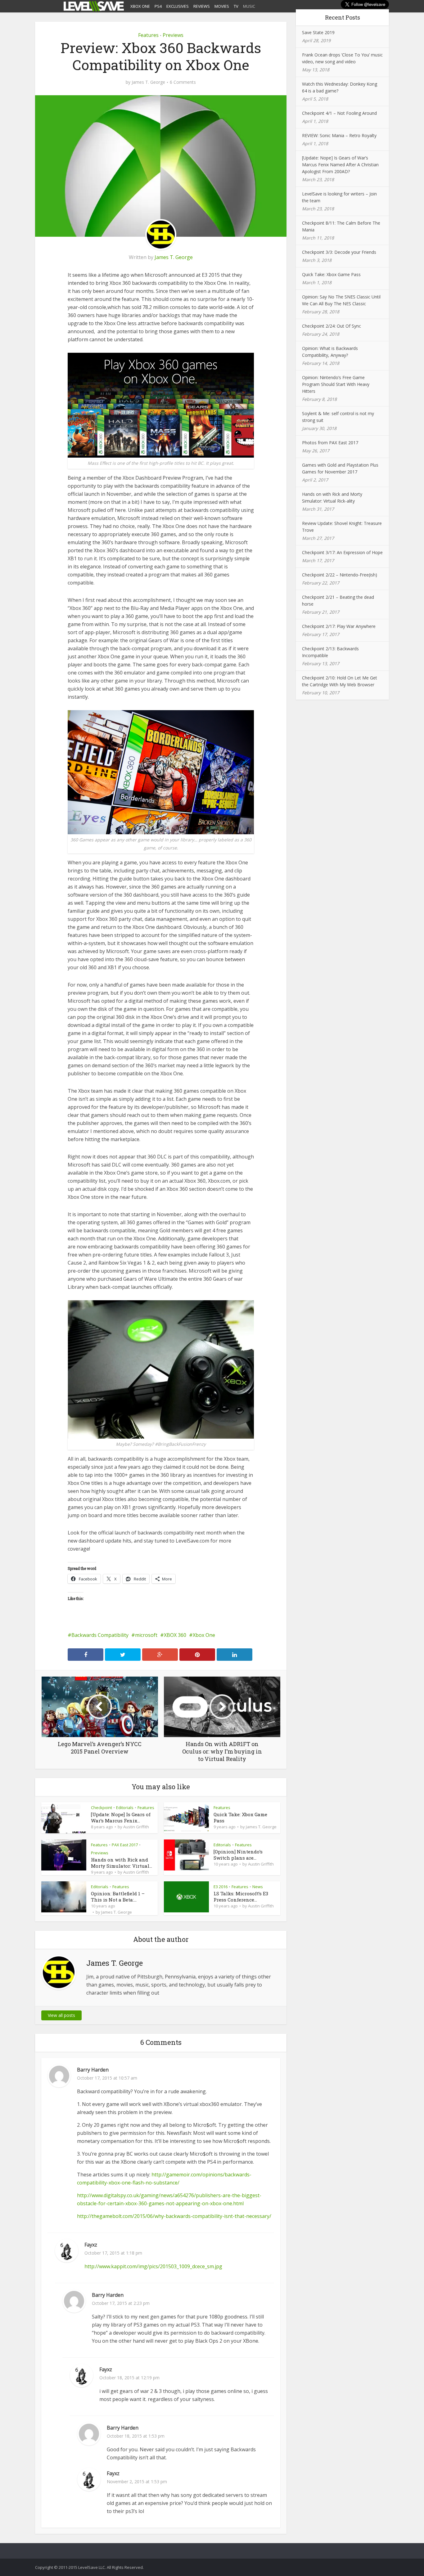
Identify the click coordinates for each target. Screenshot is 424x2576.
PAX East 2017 (125, 1845)
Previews (173, 35)
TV (236, 6)
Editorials (125, 1808)
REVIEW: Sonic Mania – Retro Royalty (339, 135)
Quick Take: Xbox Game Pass (331, 274)
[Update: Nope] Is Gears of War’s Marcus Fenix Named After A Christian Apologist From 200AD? (340, 165)
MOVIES (222, 6)
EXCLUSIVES (178, 6)
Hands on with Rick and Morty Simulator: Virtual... (122, 1863)
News (258, 1887)
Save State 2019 (318, 32)
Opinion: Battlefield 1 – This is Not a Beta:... (118, 1897)
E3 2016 (221, 1887)
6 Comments (183, 82)
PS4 (158, 6)
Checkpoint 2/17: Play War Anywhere (339, 626)
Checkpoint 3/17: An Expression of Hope (342, 552)
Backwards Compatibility (100, 1635)
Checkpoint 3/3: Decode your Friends (339, 252)
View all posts (61, 2015)
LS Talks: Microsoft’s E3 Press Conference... (241, 1897)
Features (148, 35)
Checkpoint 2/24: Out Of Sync (332, 326)
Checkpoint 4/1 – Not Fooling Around (339, 113)
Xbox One (204, 1635)
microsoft (146, 1635)
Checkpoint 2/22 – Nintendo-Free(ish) (340, 575)
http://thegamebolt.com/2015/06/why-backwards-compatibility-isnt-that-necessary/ (174, 2216)
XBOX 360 (175, 1635)
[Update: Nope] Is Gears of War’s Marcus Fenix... (121, 1817)
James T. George (148, 82)
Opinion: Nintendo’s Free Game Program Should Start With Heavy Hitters (336, 384)
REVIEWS (202, 6)
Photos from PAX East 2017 (330, 443)
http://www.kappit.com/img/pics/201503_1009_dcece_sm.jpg (153, 2266)
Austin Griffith (136, 1827)
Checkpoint (101, 1808)
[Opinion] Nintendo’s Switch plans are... (238, 1855)
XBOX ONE (140, 6)
